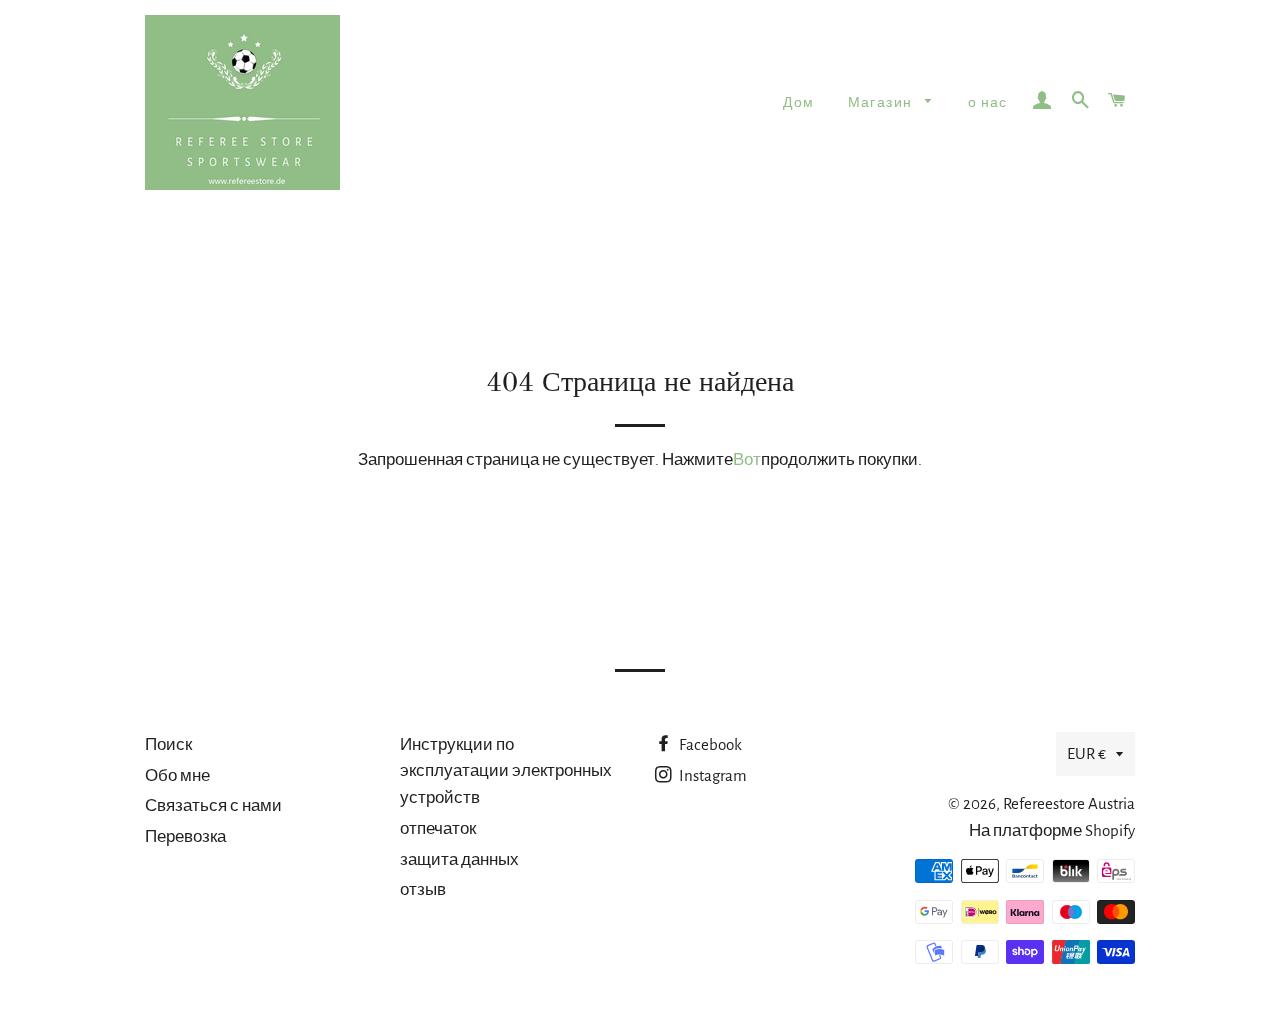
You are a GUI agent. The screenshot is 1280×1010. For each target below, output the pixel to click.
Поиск (168, 744)
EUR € (1086, 753)
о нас (988, 103)
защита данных (459, 859)
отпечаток (438, 828)
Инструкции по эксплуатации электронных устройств (506, 771)
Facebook (709, 744)
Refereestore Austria (1069, 803)
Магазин (882, 103)
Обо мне (177, 775)
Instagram (711, 775)
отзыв (423, 889)
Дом (798, 103)
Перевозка (185, 836)
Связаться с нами (213, 805)
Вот (747, 459)
